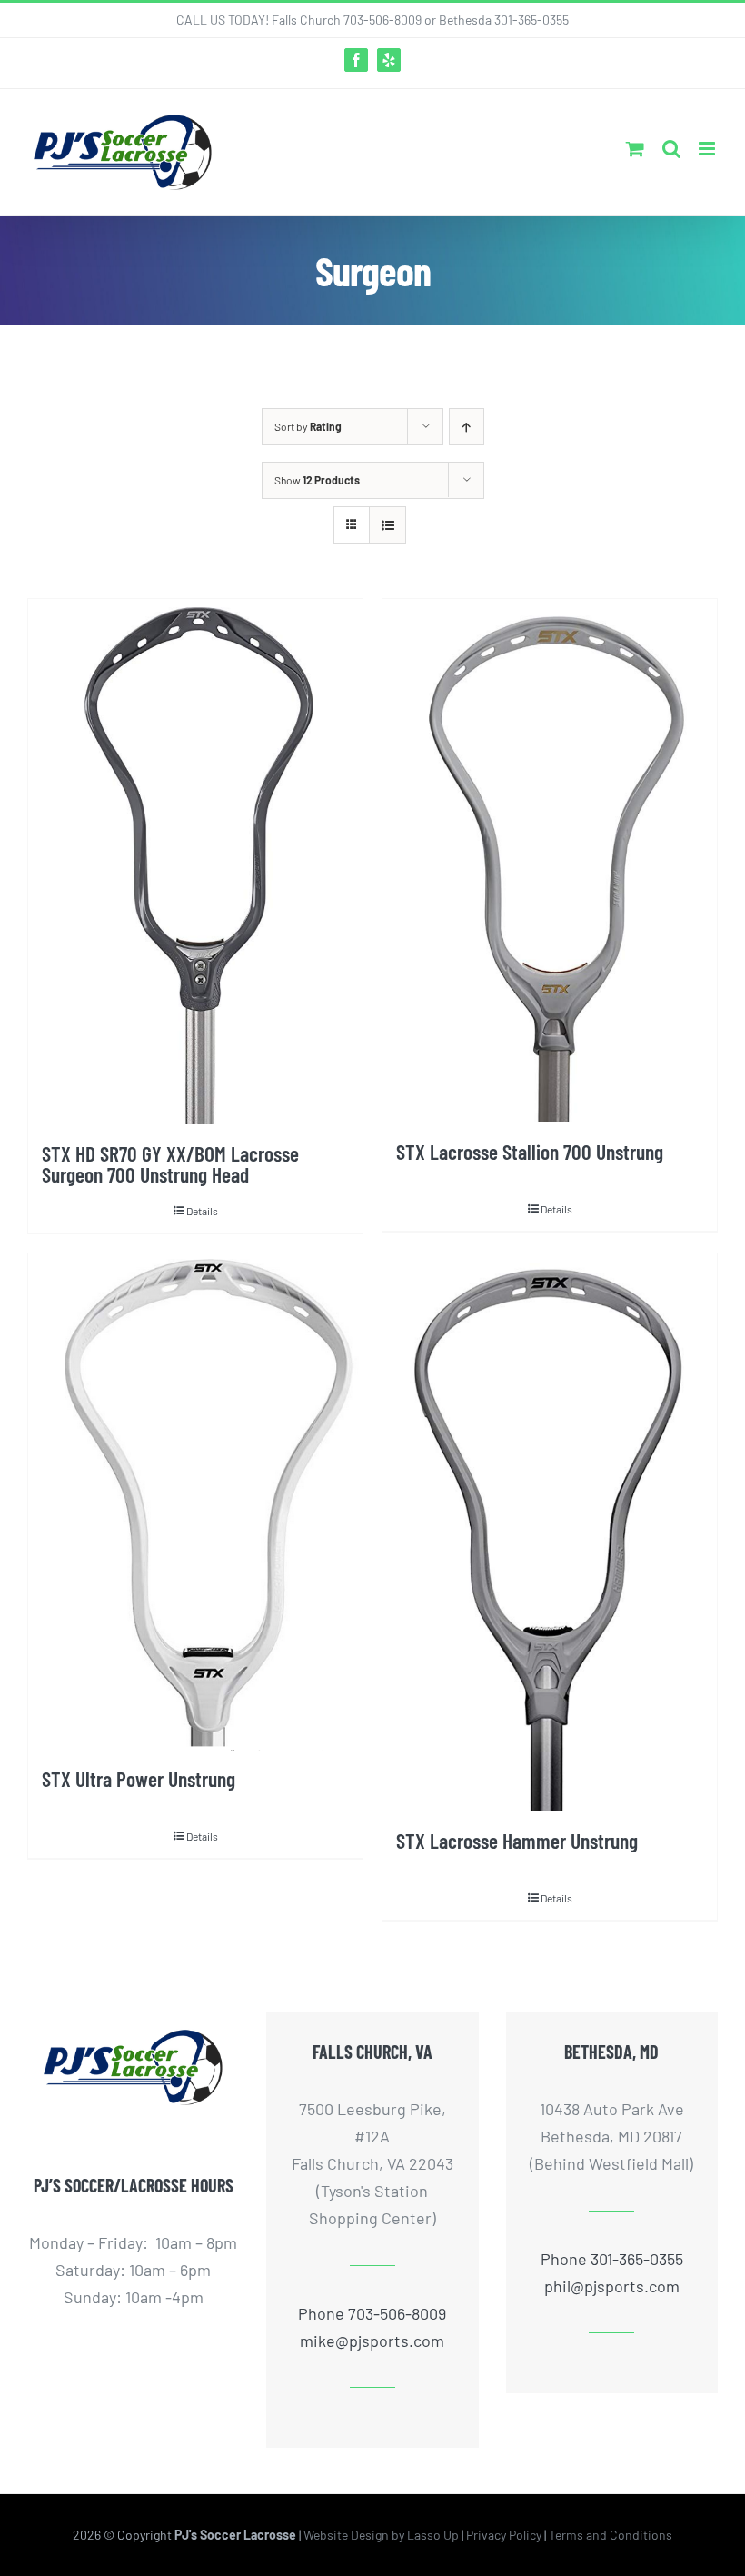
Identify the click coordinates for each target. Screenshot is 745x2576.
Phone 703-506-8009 (372, 2313)
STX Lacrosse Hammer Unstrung (517, 1841)
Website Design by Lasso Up (381, 2535)
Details (202, 1211)
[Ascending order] (467, 427)
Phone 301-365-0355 (612, 2259)
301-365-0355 (531, 20)
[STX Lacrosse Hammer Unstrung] (550, 1533)
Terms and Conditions (611, 2535)
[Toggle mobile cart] (635, 149)
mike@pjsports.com (372, 2341)
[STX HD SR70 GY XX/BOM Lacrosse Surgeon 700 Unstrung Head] (195, 862)
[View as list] (387, 525)
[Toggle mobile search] (671, 149)
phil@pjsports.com (612, 2286)
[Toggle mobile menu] (708, 149)
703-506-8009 (382, 20)
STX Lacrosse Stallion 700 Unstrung (530, 1152)
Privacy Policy (504, 2535)
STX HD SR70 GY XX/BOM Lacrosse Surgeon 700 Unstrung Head (170, 1164)
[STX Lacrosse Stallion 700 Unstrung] (550, 861)
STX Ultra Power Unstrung (139, 1779)
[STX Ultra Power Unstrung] (195, 1502)
